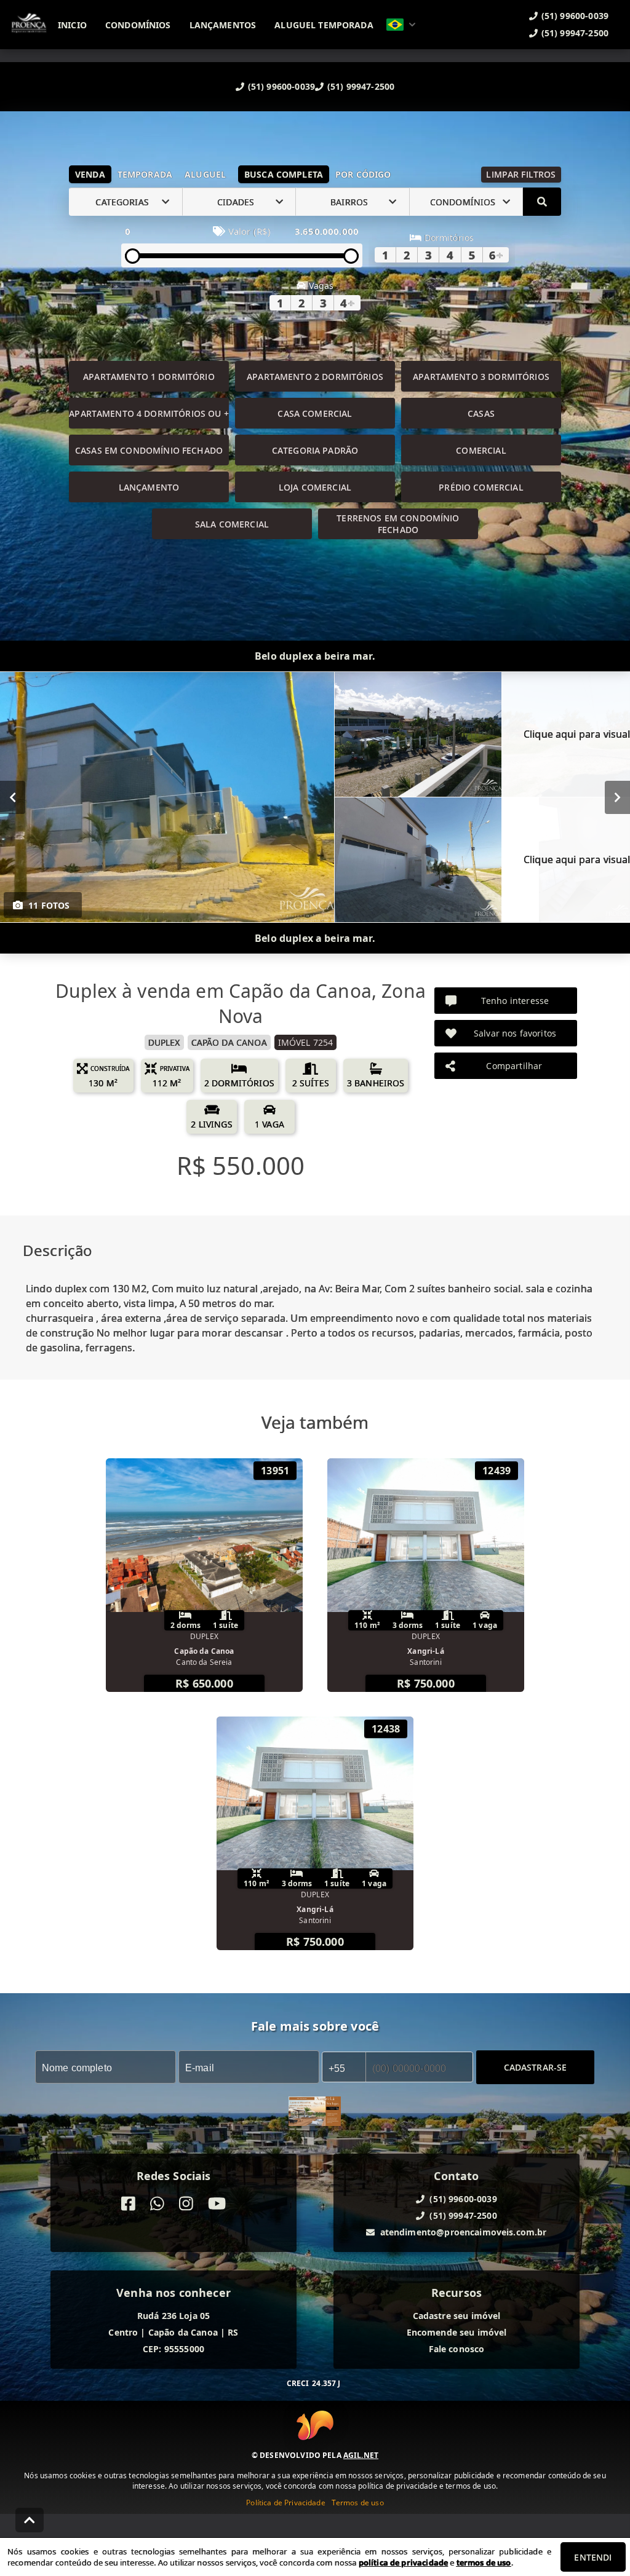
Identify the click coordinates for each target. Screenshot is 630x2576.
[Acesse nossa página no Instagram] (186, 2204)
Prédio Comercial (481, 487)
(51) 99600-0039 (281, 86)
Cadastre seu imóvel (457, 2316)
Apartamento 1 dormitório (149, 377)
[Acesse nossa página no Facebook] (128, 2204)
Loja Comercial (315, 487)
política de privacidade (403, 2562)
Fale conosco (457, 2349)
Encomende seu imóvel (457, 2332)
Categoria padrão (315, 450)
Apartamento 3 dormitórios (481, 377)
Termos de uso (358, 2503)
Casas (481, 413)
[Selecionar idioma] (401, 25)
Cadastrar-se (536, 2067)
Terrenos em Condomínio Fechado (398, 524)
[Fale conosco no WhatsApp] (157, 2204)
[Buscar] (542, 202)
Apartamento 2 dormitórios (315, 377)
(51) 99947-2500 (361, 86)
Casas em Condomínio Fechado (149, 450)
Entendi (593, 2557)
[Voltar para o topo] (30, 2520)
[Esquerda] (13, 797)
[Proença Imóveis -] (315, 2113)
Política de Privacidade (285, 2503)
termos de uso (484, 2562)
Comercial (481, 450)
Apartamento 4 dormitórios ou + (149, 413)
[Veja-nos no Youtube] (217, 2204)
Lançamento (149, 487)
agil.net (361, 2455)
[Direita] (617, 797)
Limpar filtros (521, 174)
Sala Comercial (232, 524)
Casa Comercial (315, 413)
